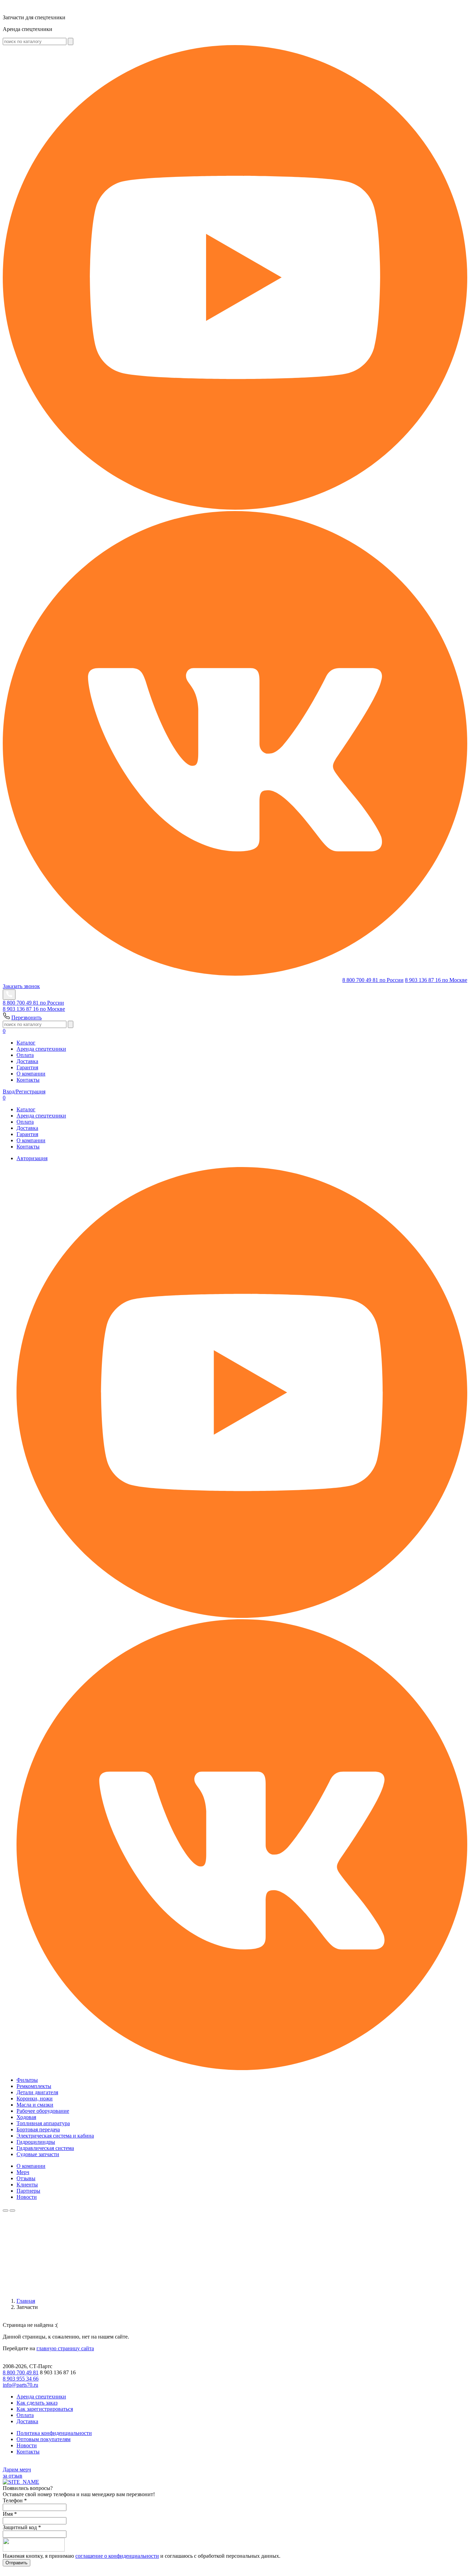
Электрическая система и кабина (55, 2136)
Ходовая (26, 2117)
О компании (31, 1074)
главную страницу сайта (65, 2348)
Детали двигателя (37, 2092)
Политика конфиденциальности (54, 2433)
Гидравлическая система (45, 2148)
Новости (27, 2197)
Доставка (27, 1061)
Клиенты (27, 2185)
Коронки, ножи (35, 2098)
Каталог (26, 1043)
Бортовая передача (38, 2129)
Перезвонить (26, 1017)
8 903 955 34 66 (21, 2379)
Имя (10, 2514)
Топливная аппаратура (43, 2123)
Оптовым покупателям (44, 2439)
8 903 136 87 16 (436, 980)
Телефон (15, 2500)
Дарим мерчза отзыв (17, 2473)
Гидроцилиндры (36, 2142)
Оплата (25, 1055)
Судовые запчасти (38, 2154)
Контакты (28, 1080)
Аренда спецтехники (41, 1049)
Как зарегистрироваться (45, 2409)
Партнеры (28, 2191)
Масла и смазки (35, 2105)
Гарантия (27, 1067)
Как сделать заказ (37, 2403)
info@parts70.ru (20, 2385)
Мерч (23, 2172)
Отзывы (26, 2178)
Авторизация (32, 1158)
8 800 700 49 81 (373, 980)
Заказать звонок (21, 986)
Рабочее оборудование (43, 2111)
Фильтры (27, 2080)
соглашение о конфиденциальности (117, 2556)
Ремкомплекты (34, 2086)
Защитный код (22, 2527)
